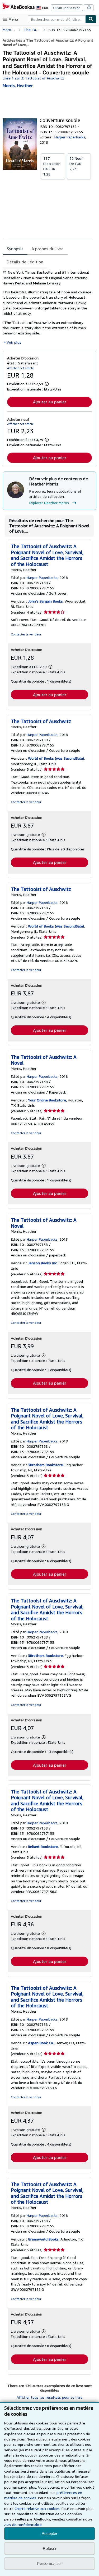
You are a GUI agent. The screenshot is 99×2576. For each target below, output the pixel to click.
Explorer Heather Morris (49, 503)
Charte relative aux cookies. (38, 2509)
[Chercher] (91, 19)
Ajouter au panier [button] (50, 402)
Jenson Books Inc (42, 1263)
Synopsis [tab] (15, 249)
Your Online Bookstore (47, 1100)
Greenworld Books (43, 2239)
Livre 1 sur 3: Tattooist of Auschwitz (33, 78)
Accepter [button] (49, 2534)
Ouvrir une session (67, 8)
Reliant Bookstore (43, 1846)
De (52, 166)
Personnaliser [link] (50, 2563)
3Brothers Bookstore (45, 1465)
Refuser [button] (50, 2549)
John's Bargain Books (45, 601)
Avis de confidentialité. (23, 2525)
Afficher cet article (20, 368)
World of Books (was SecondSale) (56, 758)
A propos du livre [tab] (48, 249)
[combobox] (56, 19)
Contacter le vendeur (26, 634)
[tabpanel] (47, 307)
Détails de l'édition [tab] (25, 262)
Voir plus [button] (14, 342)
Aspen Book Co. (41, 2043)
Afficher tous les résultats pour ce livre (50, 2397)
